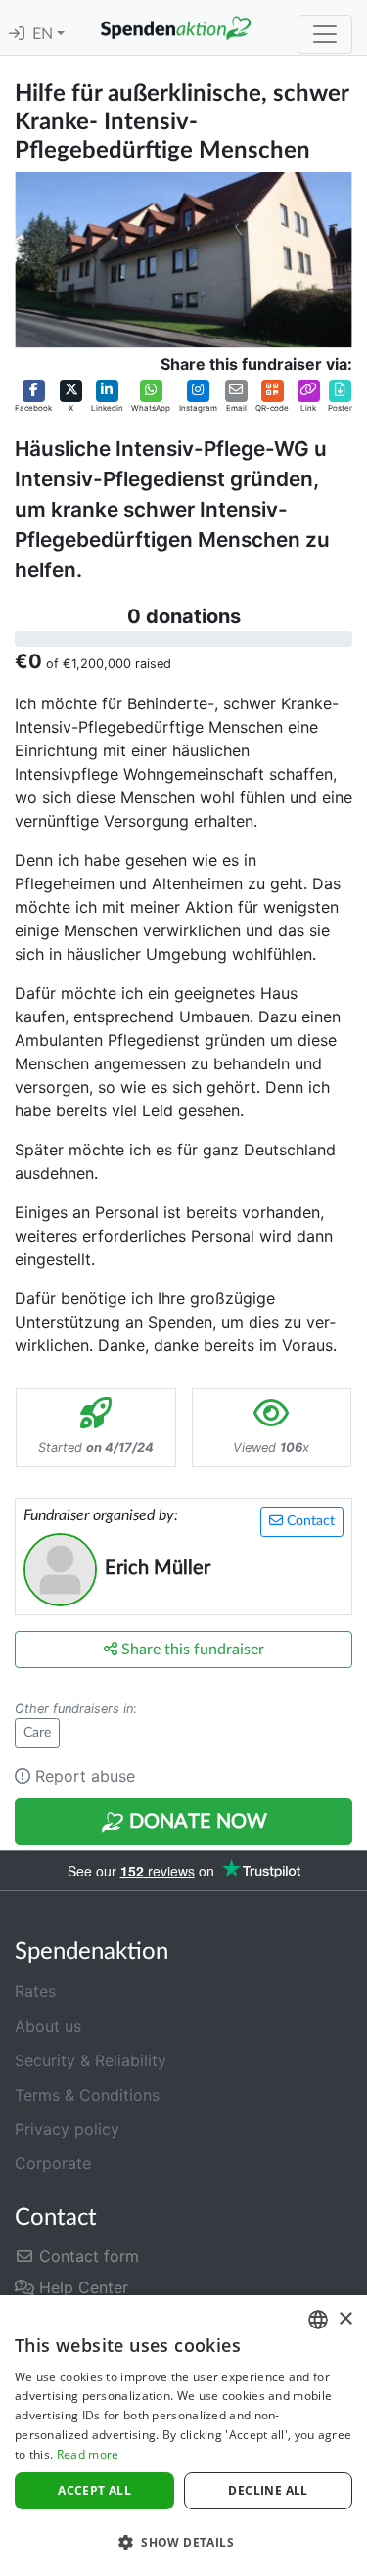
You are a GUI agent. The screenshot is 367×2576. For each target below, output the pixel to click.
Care (37, 1733)
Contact (309, 1521)
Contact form (87, 2256)
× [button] (345, 2319)
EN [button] (45, 34)
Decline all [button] (268, 2490)
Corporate (53, 2163)
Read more (88, 2454)
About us (48, 2026)
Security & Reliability (91, 2060)
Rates (35, 1991)
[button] (33, 396)
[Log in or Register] (17, 34)
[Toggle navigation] (325, 34)
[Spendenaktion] (176, 27)
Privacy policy (67, 2129)
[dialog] (183, 2436)
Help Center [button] (81, 2287)
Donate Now (196, 1822)
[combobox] (318, 2320)
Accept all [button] (94, 2490)
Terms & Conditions (87, 2095)
